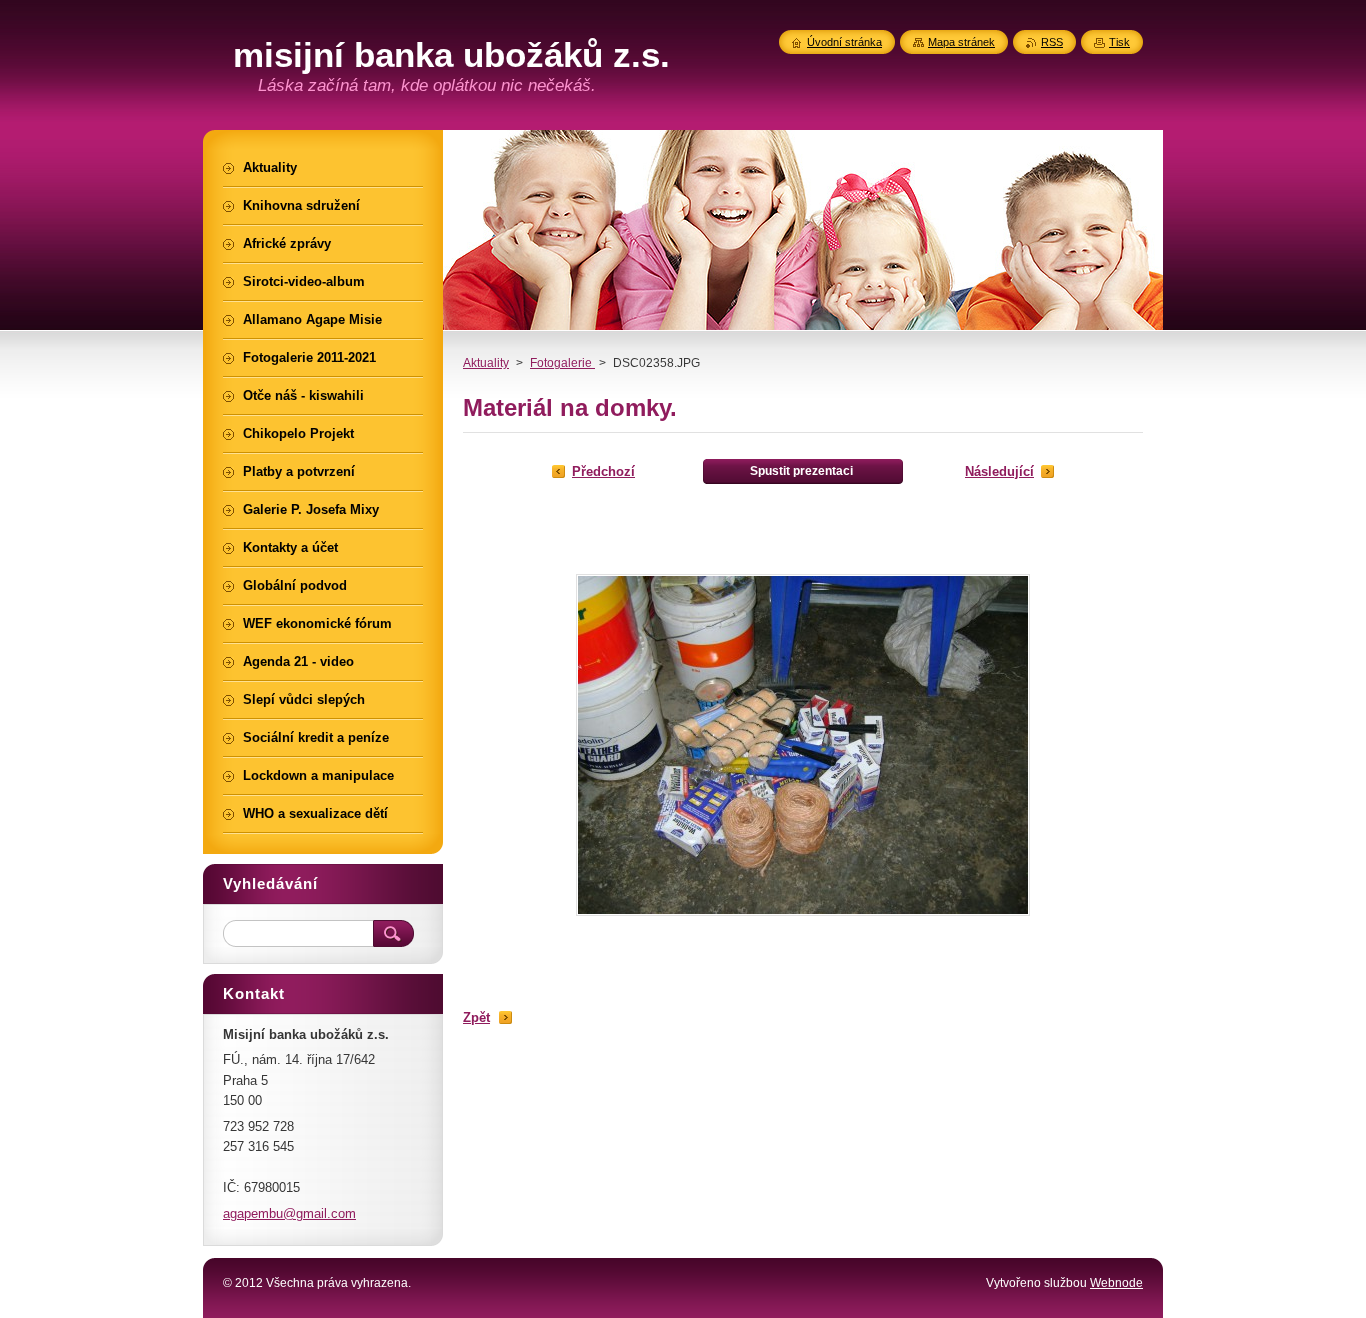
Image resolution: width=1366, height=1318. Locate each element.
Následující (999, 471)
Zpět (476, 1017)
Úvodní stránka (844, 42)
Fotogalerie (562, 363)
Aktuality (486, 363)
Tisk (1119, 42)
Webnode (1116, 1283)
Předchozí (603, 471)
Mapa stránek (961, 42)
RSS (1052, 42)
